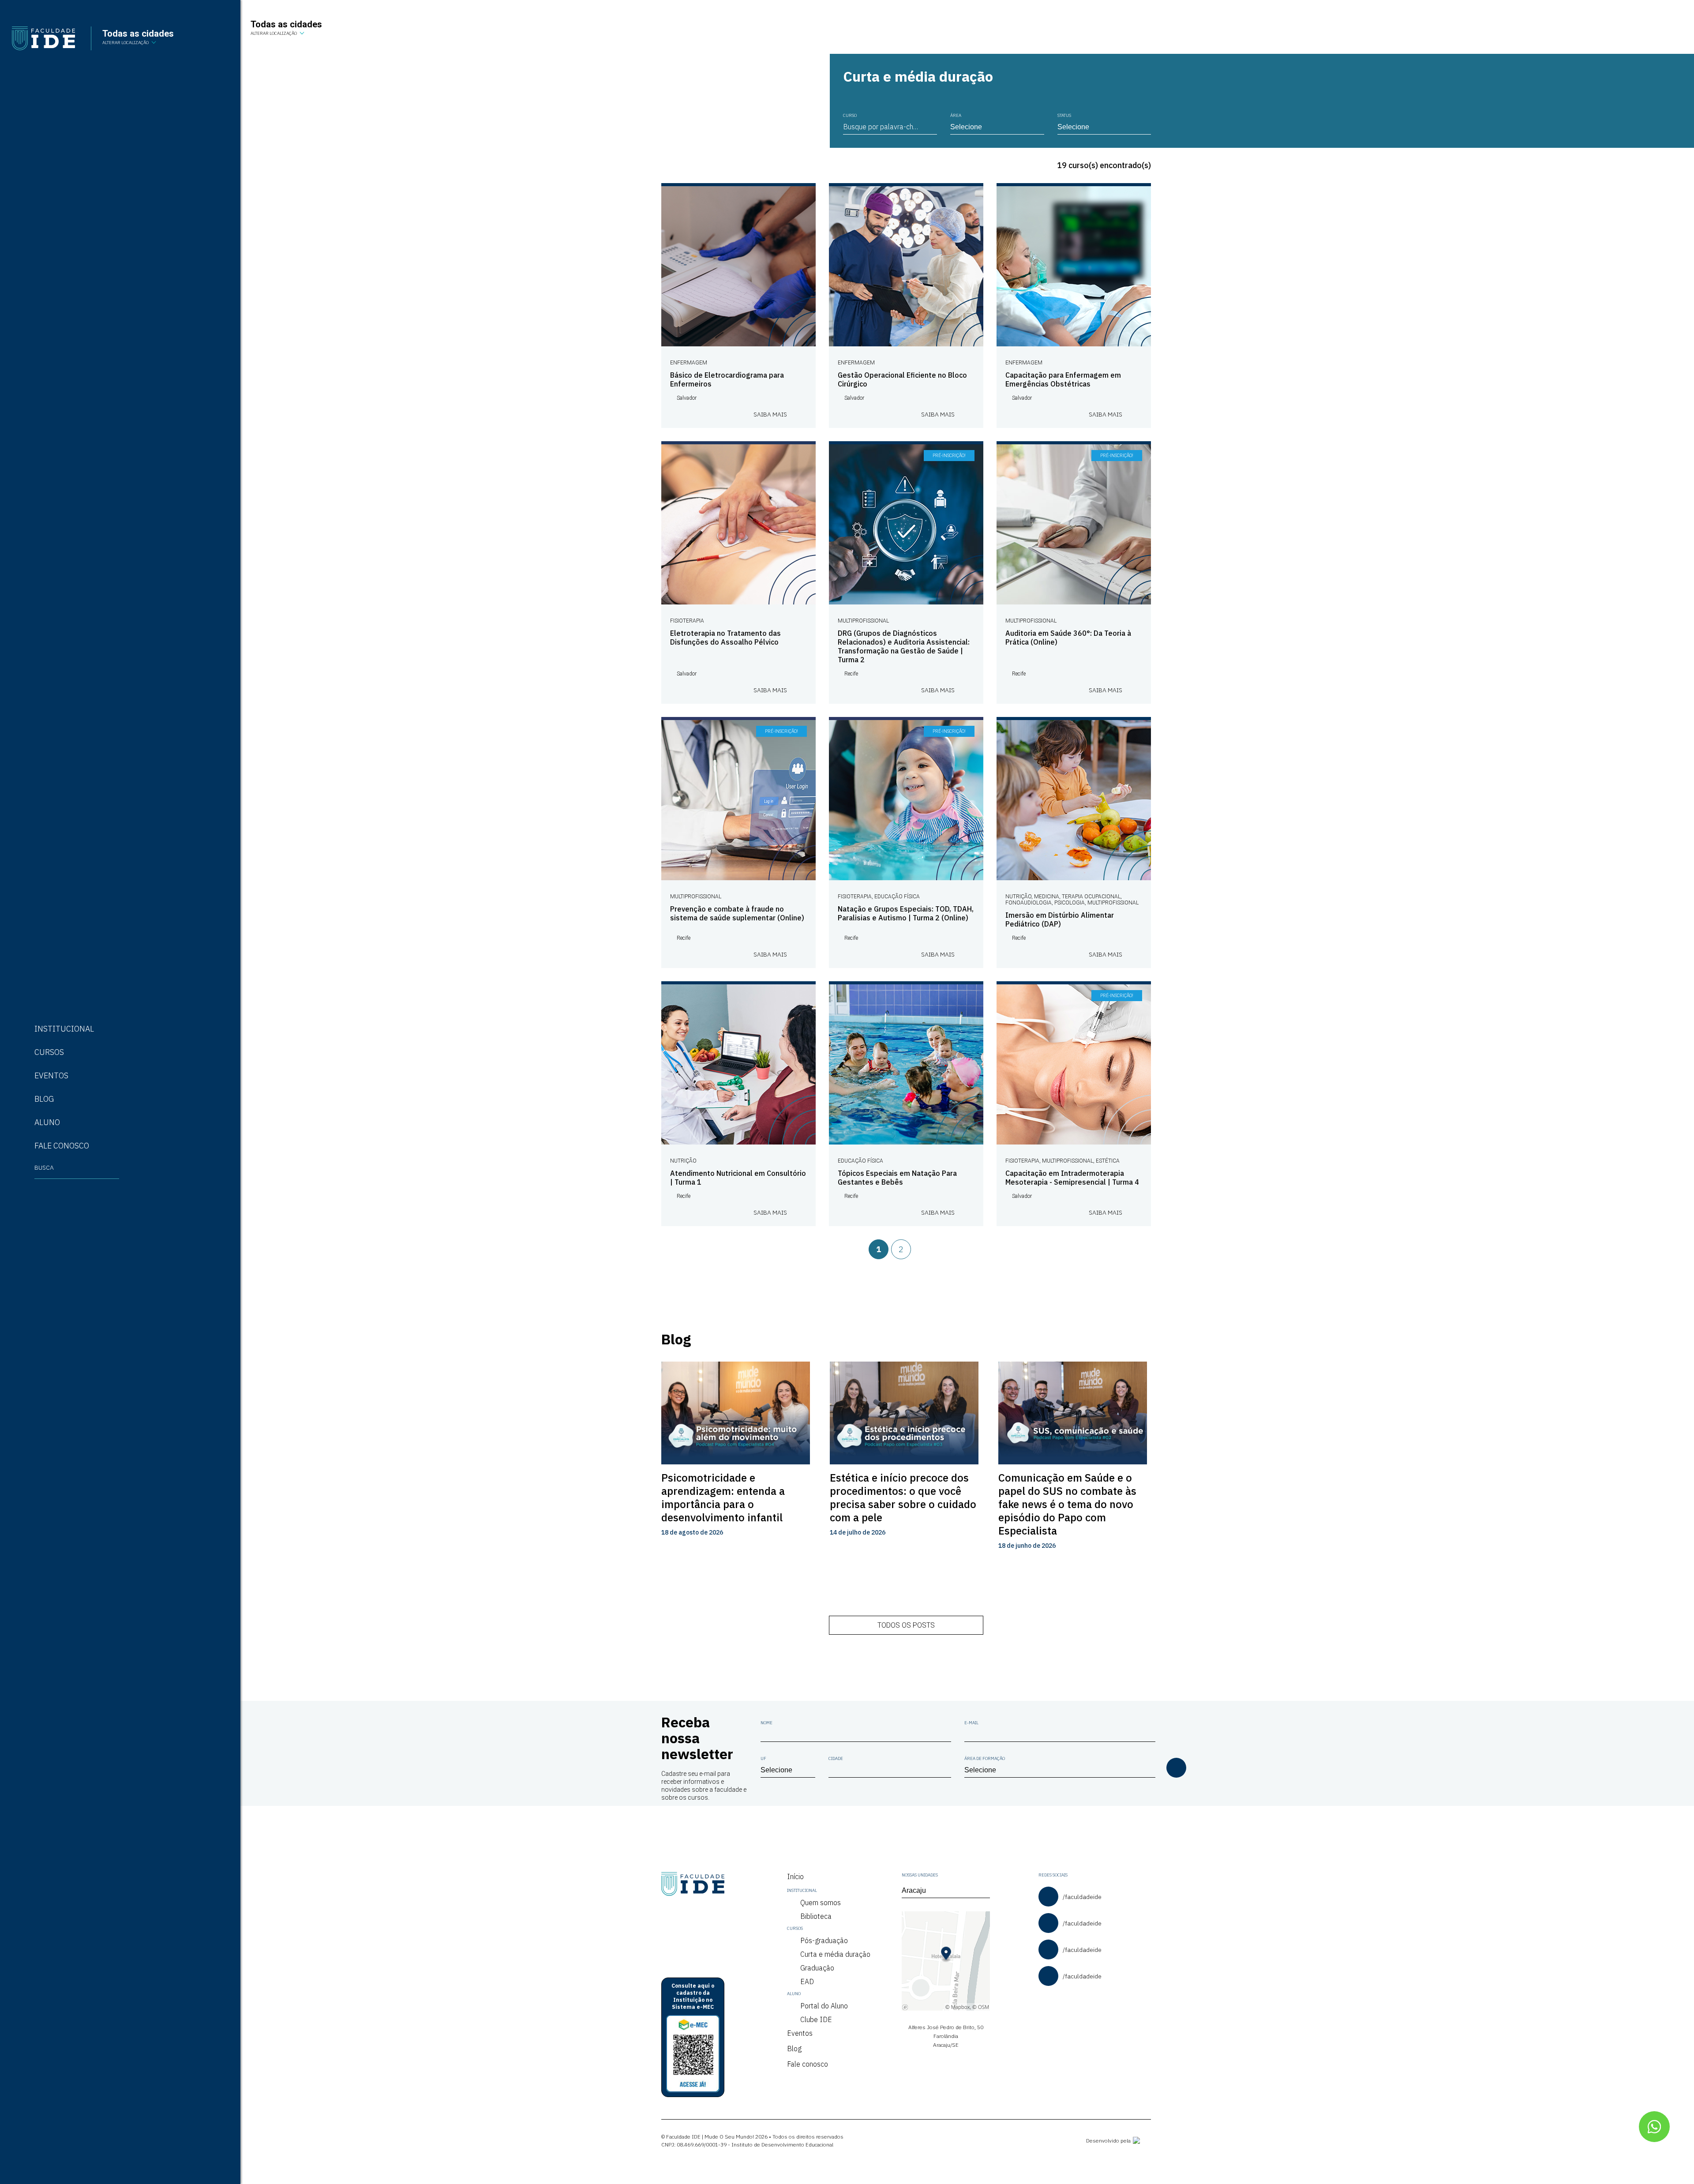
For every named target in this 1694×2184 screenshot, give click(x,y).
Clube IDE (816, 2019)
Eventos (800, 2033)
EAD (807, 1981)
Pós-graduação (824, 1940)
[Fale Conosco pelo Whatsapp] (1654, 2127)
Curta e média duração (835, 1954)
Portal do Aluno (824, 2006)
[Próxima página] (935, 1249)
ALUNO (47, 1122)
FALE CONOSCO (62, 1146)
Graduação (817, 1968)
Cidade (836, 1758)
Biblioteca (816, 1916)
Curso (850, 115)
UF (763, 1758)
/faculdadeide (1082, 1897)
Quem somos (821, 1903)
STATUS (1064, 115)
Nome (766, 1723)
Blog (794, 2049)
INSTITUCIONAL (64, 1029)
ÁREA (956, 115)
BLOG (44, 1099)
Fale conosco (808, 2064)
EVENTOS (51, 1075)
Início (795, 1876)
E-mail (971, 1723)
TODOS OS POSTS (906, 1625)
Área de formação (985, 1758)
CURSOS (49, 1052)
